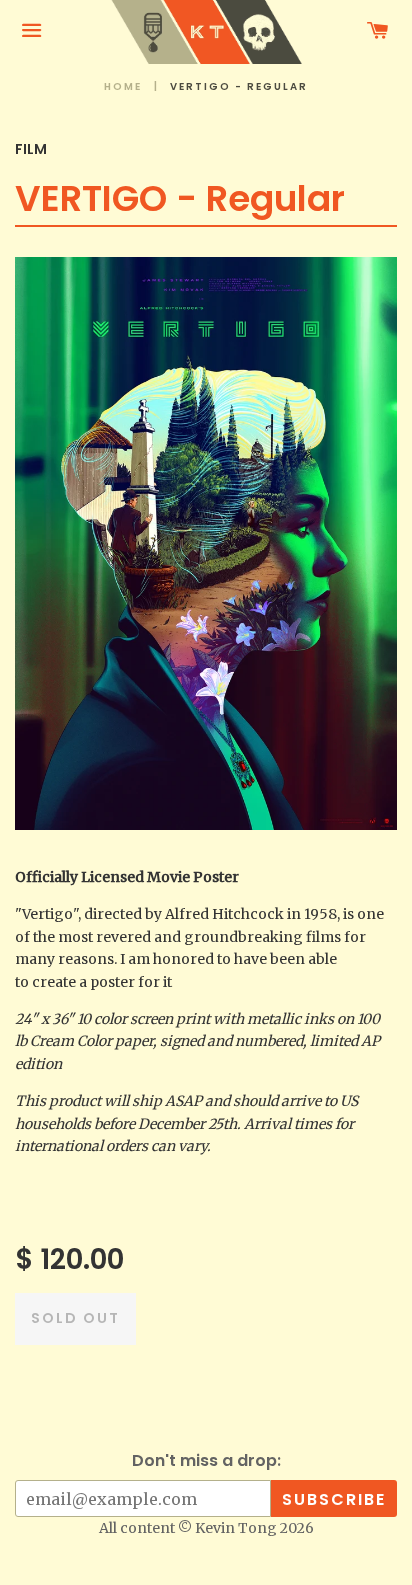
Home (123, 86)
